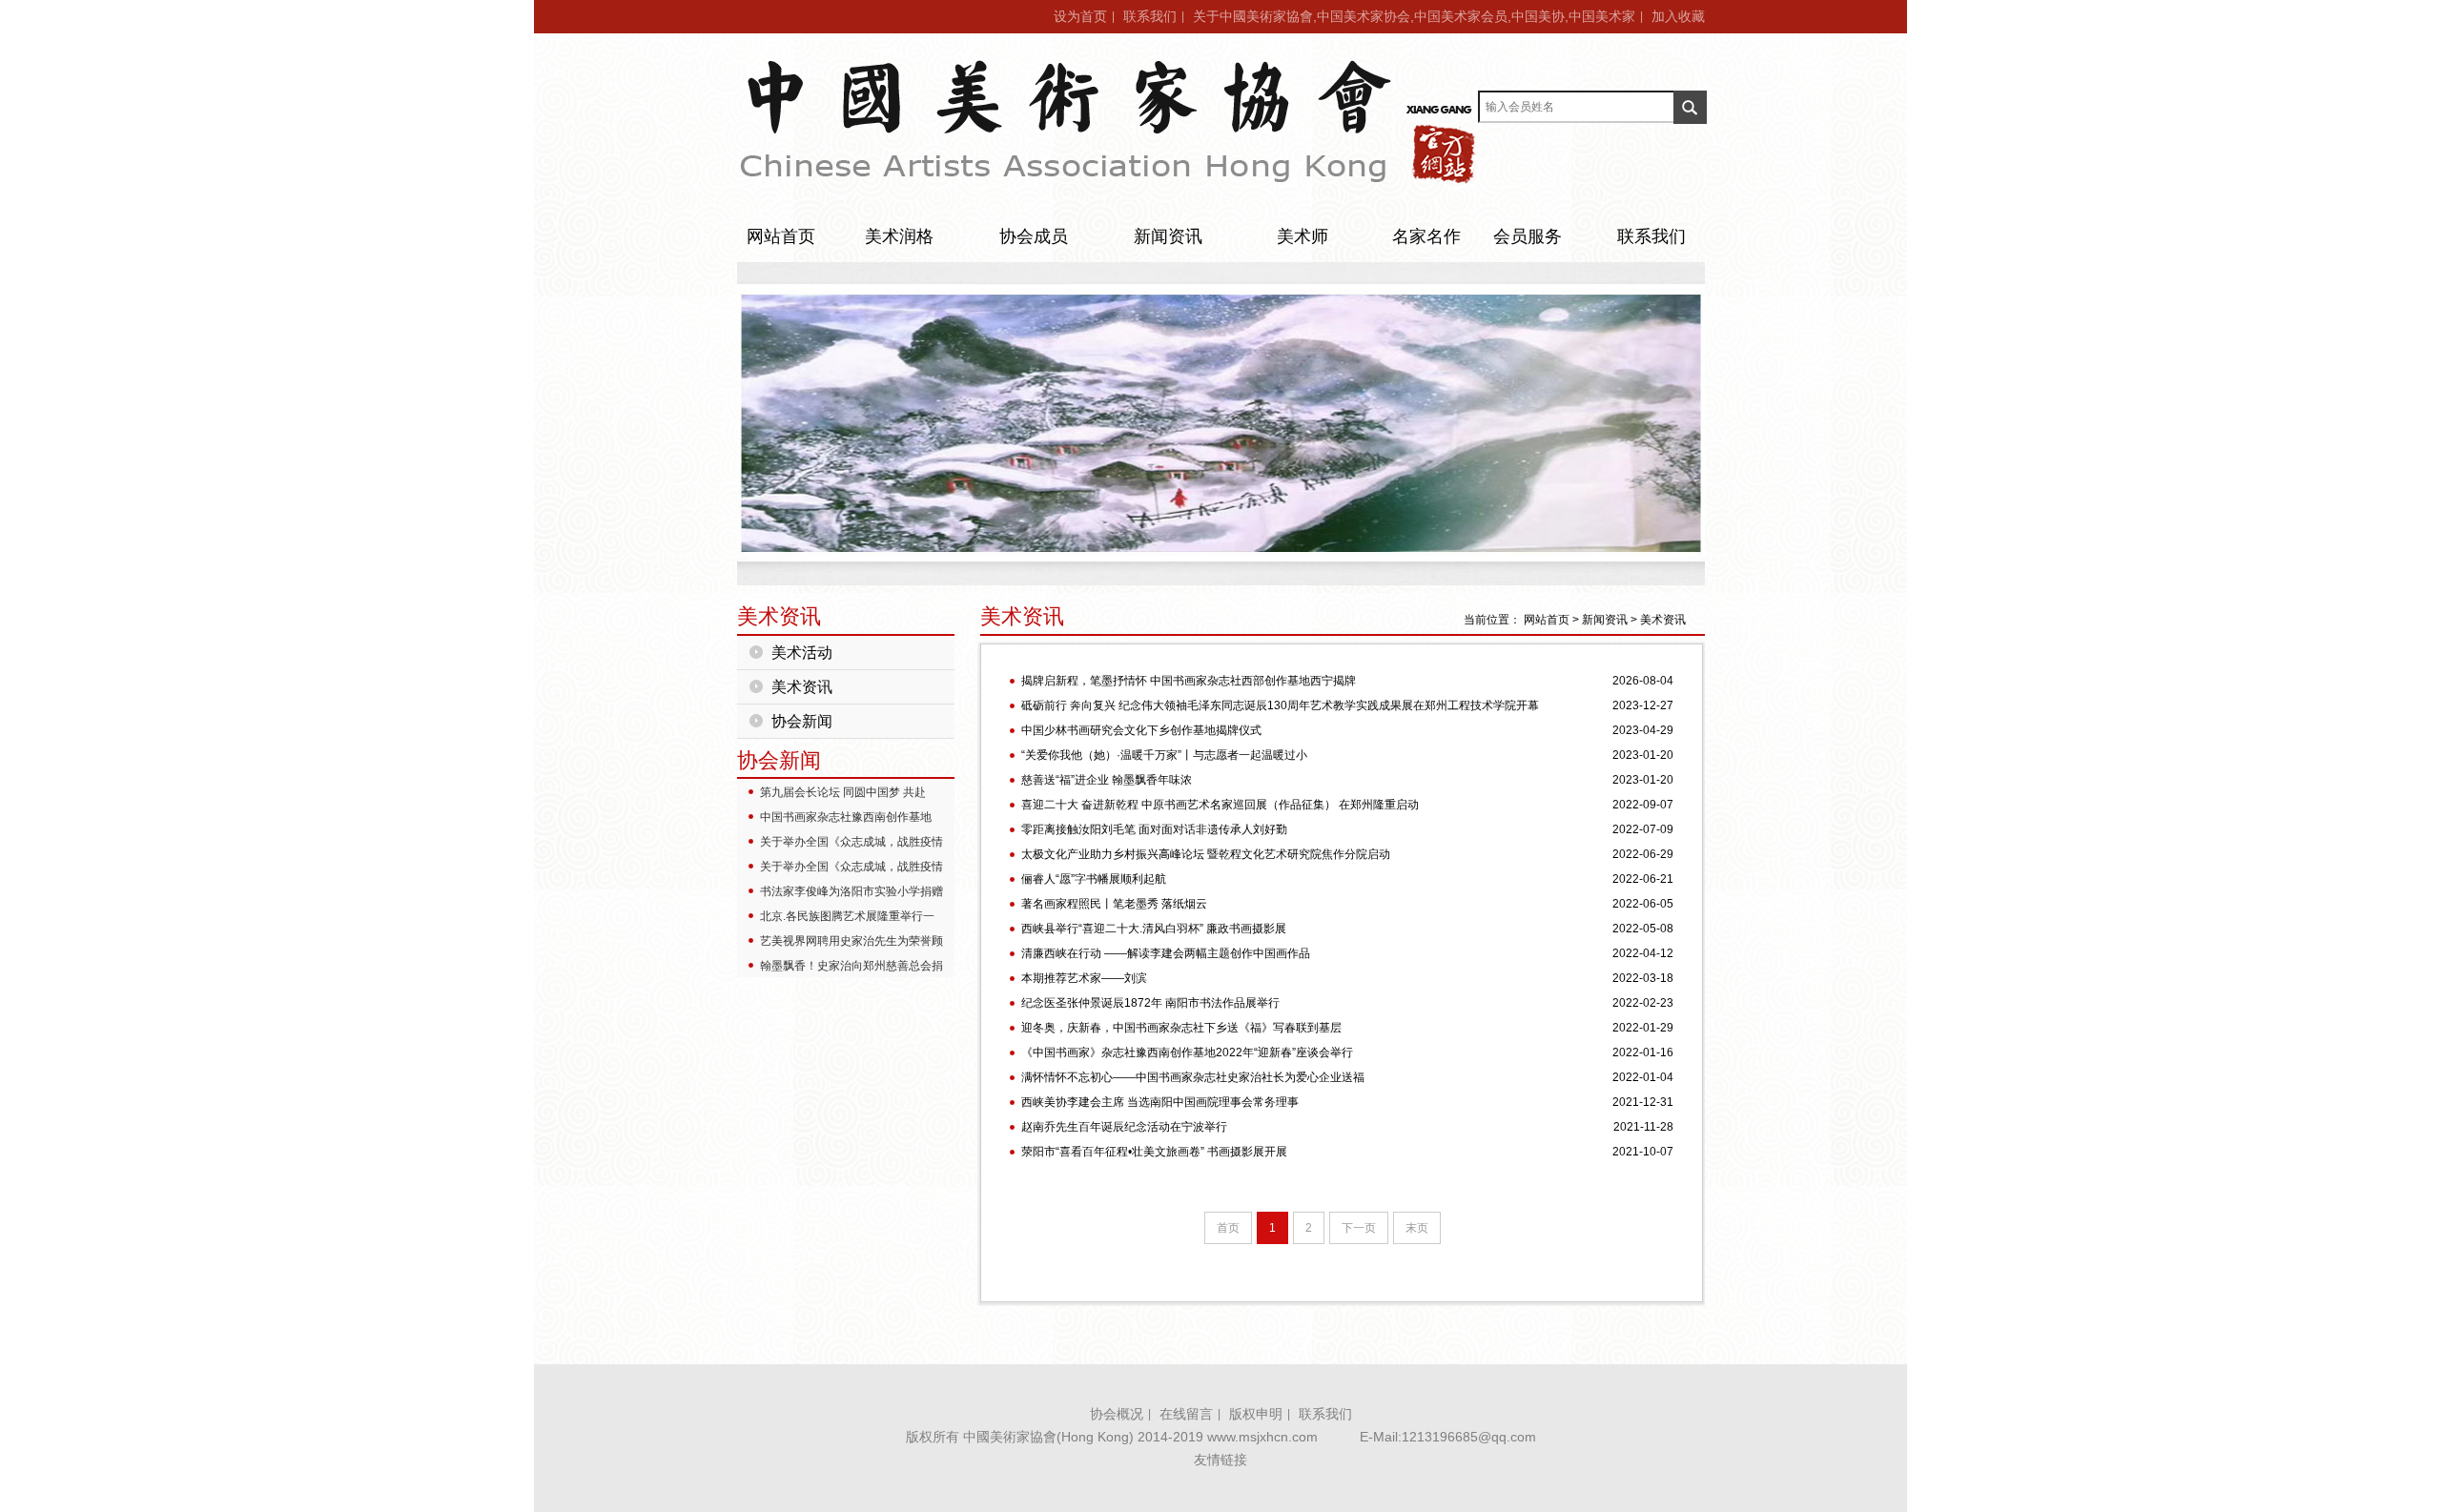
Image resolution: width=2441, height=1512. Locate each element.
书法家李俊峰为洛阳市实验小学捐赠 (851, 891)
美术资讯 (802, 687)
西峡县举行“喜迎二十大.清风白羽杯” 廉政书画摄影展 (1154, 929)
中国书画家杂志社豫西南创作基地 (846, 817)
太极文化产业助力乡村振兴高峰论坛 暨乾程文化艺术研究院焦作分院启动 (1206, 854)
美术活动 (802, 653)
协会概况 (1117, 1414)
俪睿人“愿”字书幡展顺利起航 (1094, 879)
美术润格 (899, 236)
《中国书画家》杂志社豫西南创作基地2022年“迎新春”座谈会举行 (1187, 1052)
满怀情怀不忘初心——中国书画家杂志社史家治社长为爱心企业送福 (1193, 1077)
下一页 (1359, 1228)
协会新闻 (802, 721)
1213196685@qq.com (1469, 1437)
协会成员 (1034, 236)
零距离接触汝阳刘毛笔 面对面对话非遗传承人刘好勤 (1154, 829)
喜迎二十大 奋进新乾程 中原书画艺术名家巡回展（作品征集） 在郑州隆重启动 (1220, 805)
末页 (1417, 1228)
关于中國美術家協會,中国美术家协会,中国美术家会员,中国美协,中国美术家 (1414, 16)
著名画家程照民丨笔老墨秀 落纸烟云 (1114, 904)
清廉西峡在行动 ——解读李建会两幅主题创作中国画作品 (1166, 953)
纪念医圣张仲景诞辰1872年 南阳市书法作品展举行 (1150, 1003)
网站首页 (781, 236)
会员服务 (1528, 236)
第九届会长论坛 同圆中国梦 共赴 (843, 792)
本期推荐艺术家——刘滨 (1084, 978)
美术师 (1303, 236)
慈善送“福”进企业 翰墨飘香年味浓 (1107, 780)
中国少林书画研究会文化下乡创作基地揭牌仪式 (1141, 730)
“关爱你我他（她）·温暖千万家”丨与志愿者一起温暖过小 (1164, 755)
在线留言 (1186, 1414)
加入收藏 (1678, 16)
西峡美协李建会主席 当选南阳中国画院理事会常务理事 (1160, 1102)
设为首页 (1080, 16)
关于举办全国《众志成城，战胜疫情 (851, 842)
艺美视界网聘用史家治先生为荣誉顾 (851, 941)
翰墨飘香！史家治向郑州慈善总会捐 (851, 966)
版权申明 (1256, 1414)
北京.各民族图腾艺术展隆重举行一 (847, 916)
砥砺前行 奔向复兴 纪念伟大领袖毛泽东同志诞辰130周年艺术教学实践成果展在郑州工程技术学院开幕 (1280, 705)
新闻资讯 (1168, 236)
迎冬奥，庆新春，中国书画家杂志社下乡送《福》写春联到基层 (1181, 1028)
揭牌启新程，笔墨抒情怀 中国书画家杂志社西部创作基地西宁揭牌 (1189, 681)
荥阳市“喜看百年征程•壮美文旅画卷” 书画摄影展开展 (1154, 1152)
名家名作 (1426, 236)
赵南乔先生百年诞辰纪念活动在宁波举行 (1124, 1127)
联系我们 (1150, 16)
